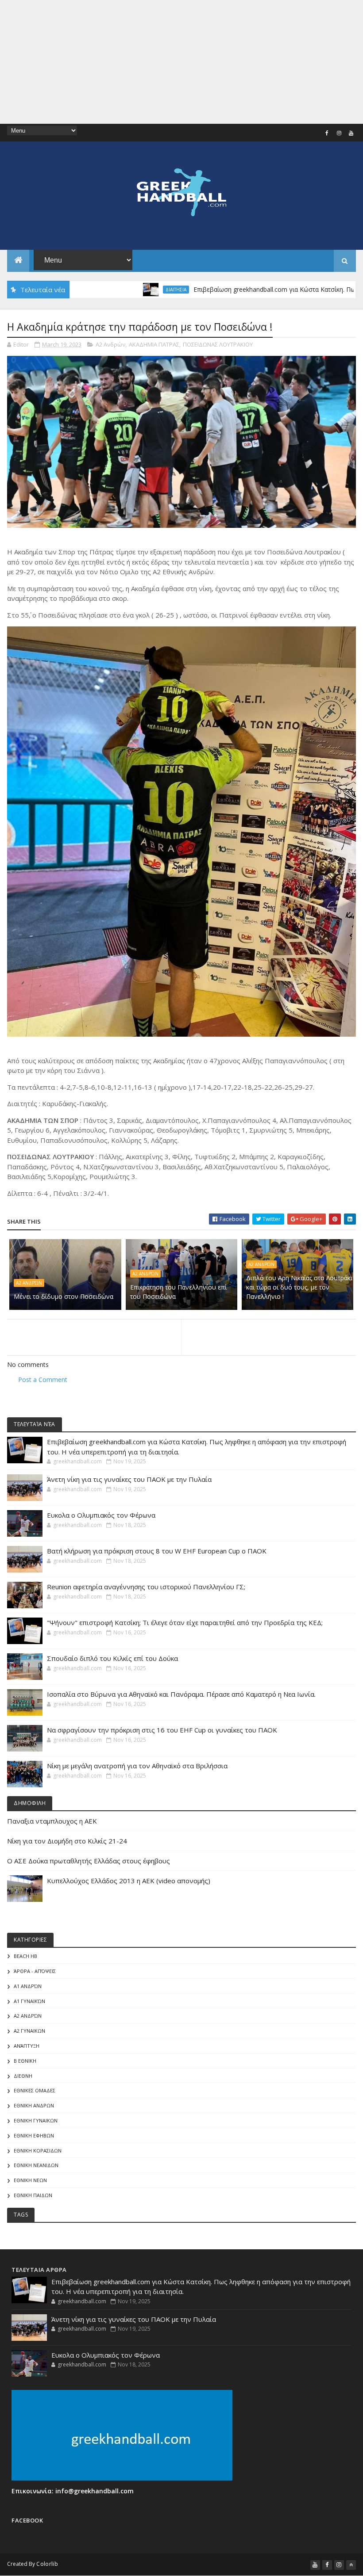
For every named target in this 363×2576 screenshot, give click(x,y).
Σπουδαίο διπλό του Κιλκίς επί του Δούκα (112, 1658)
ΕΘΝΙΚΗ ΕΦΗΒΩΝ (34, 2135)
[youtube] (351, 133)
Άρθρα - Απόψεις (35, 1971)
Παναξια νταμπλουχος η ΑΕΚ (52, 1821)
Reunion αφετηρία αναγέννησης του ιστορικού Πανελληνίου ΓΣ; (146, 1587)
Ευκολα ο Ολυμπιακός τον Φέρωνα (101, 1515)
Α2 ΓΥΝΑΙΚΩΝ (29, 2031)
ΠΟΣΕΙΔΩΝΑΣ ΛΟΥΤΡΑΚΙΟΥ (218, 344)
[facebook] (327, 133)
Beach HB (25, 1956)
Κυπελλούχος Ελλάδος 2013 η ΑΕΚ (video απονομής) (129, 1881)
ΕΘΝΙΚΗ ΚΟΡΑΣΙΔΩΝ (38, 2150)
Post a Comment (43, 1380)
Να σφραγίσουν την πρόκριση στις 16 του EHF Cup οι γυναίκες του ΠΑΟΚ (162, 1730)
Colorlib (47, 2564)
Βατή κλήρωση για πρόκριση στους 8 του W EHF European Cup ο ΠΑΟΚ (157, 1551)
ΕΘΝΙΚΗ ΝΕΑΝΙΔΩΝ (36, 2165)
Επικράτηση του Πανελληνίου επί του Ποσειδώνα (178, 1292)
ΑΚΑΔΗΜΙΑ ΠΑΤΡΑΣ (154, 344)
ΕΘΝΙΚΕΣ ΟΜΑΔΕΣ (35, 2090)
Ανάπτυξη (27, 2046)
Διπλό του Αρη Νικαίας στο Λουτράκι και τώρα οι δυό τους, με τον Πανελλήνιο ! (299, 1287)
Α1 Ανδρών (28, 1986)
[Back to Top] (351, 2565)
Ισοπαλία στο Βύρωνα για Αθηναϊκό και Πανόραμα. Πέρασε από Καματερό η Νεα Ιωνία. (181, 1694)
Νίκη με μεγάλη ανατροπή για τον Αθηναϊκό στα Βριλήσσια (137, 1766)
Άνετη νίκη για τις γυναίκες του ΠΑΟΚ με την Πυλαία (129, 1479)
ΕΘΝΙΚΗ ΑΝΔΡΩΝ (34, 2105)
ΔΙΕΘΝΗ (23, 2076)
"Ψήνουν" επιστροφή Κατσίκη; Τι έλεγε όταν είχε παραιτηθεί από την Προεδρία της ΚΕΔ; (185, 1622)
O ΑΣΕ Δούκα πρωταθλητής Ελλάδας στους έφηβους (89, 1861)
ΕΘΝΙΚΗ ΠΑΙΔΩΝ (33, 2195)
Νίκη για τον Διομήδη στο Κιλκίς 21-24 (67, 1841)
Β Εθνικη (25, 2061)
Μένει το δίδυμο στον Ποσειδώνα (64, 1296)
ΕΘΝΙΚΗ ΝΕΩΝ (30, 2180)
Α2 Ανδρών (110, 344)
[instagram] (339, 133)
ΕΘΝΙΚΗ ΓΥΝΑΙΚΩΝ (36, 2120)
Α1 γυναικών (29, 2001)
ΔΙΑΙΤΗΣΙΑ (121, 290)
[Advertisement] (181, 62)
